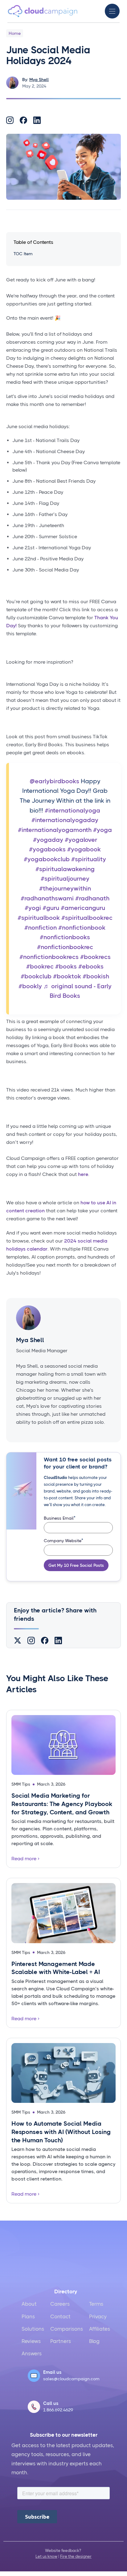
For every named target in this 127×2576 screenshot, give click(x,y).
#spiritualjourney (65, 879)
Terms (96, 2304)
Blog (94, 2341)
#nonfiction (41, 928)
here (83, 1174)
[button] (112, 11)
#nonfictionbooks (65, 937)
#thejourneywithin (65, 889)
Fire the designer (76, 2556)
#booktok (67, 976)
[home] (43, 11)
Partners (61, 2341)
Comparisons (67, 2329)
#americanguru (83, 908)
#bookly (30, 986)
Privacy (98, 2316)
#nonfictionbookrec (65, 947)
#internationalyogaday (65, 820)
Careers (60, 2304)
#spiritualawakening (65, 869)
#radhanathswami (47, 898)
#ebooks (91, 967)
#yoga (102, 830)
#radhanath (92, 898)
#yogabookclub (47, 859)
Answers (32, 2353)
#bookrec (40, 967)
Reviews (31, 2341)
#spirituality (89, 859)
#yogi (33, 908)
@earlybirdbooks (54, 781)
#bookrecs (95, 957)
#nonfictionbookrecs (49, 957)
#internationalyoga (72, 811)
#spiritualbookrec (87, 918)
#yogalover (81, 840)
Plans (28, 2316)
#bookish (96, 976)
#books (66, 967)
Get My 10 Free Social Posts (76, 1565)
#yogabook (84, 849)
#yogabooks (47, 849)
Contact (60, 2316)
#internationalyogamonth (55, 830)
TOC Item (23, 254)
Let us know (46, 2556)
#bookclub (36, 976)
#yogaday (48, 840)
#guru (51, 908)
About (29, 2304)
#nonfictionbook (82, 928)
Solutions (33, 2329)
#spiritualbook (39, 918)
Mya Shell (39, 80)
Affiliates (100, 2329)
